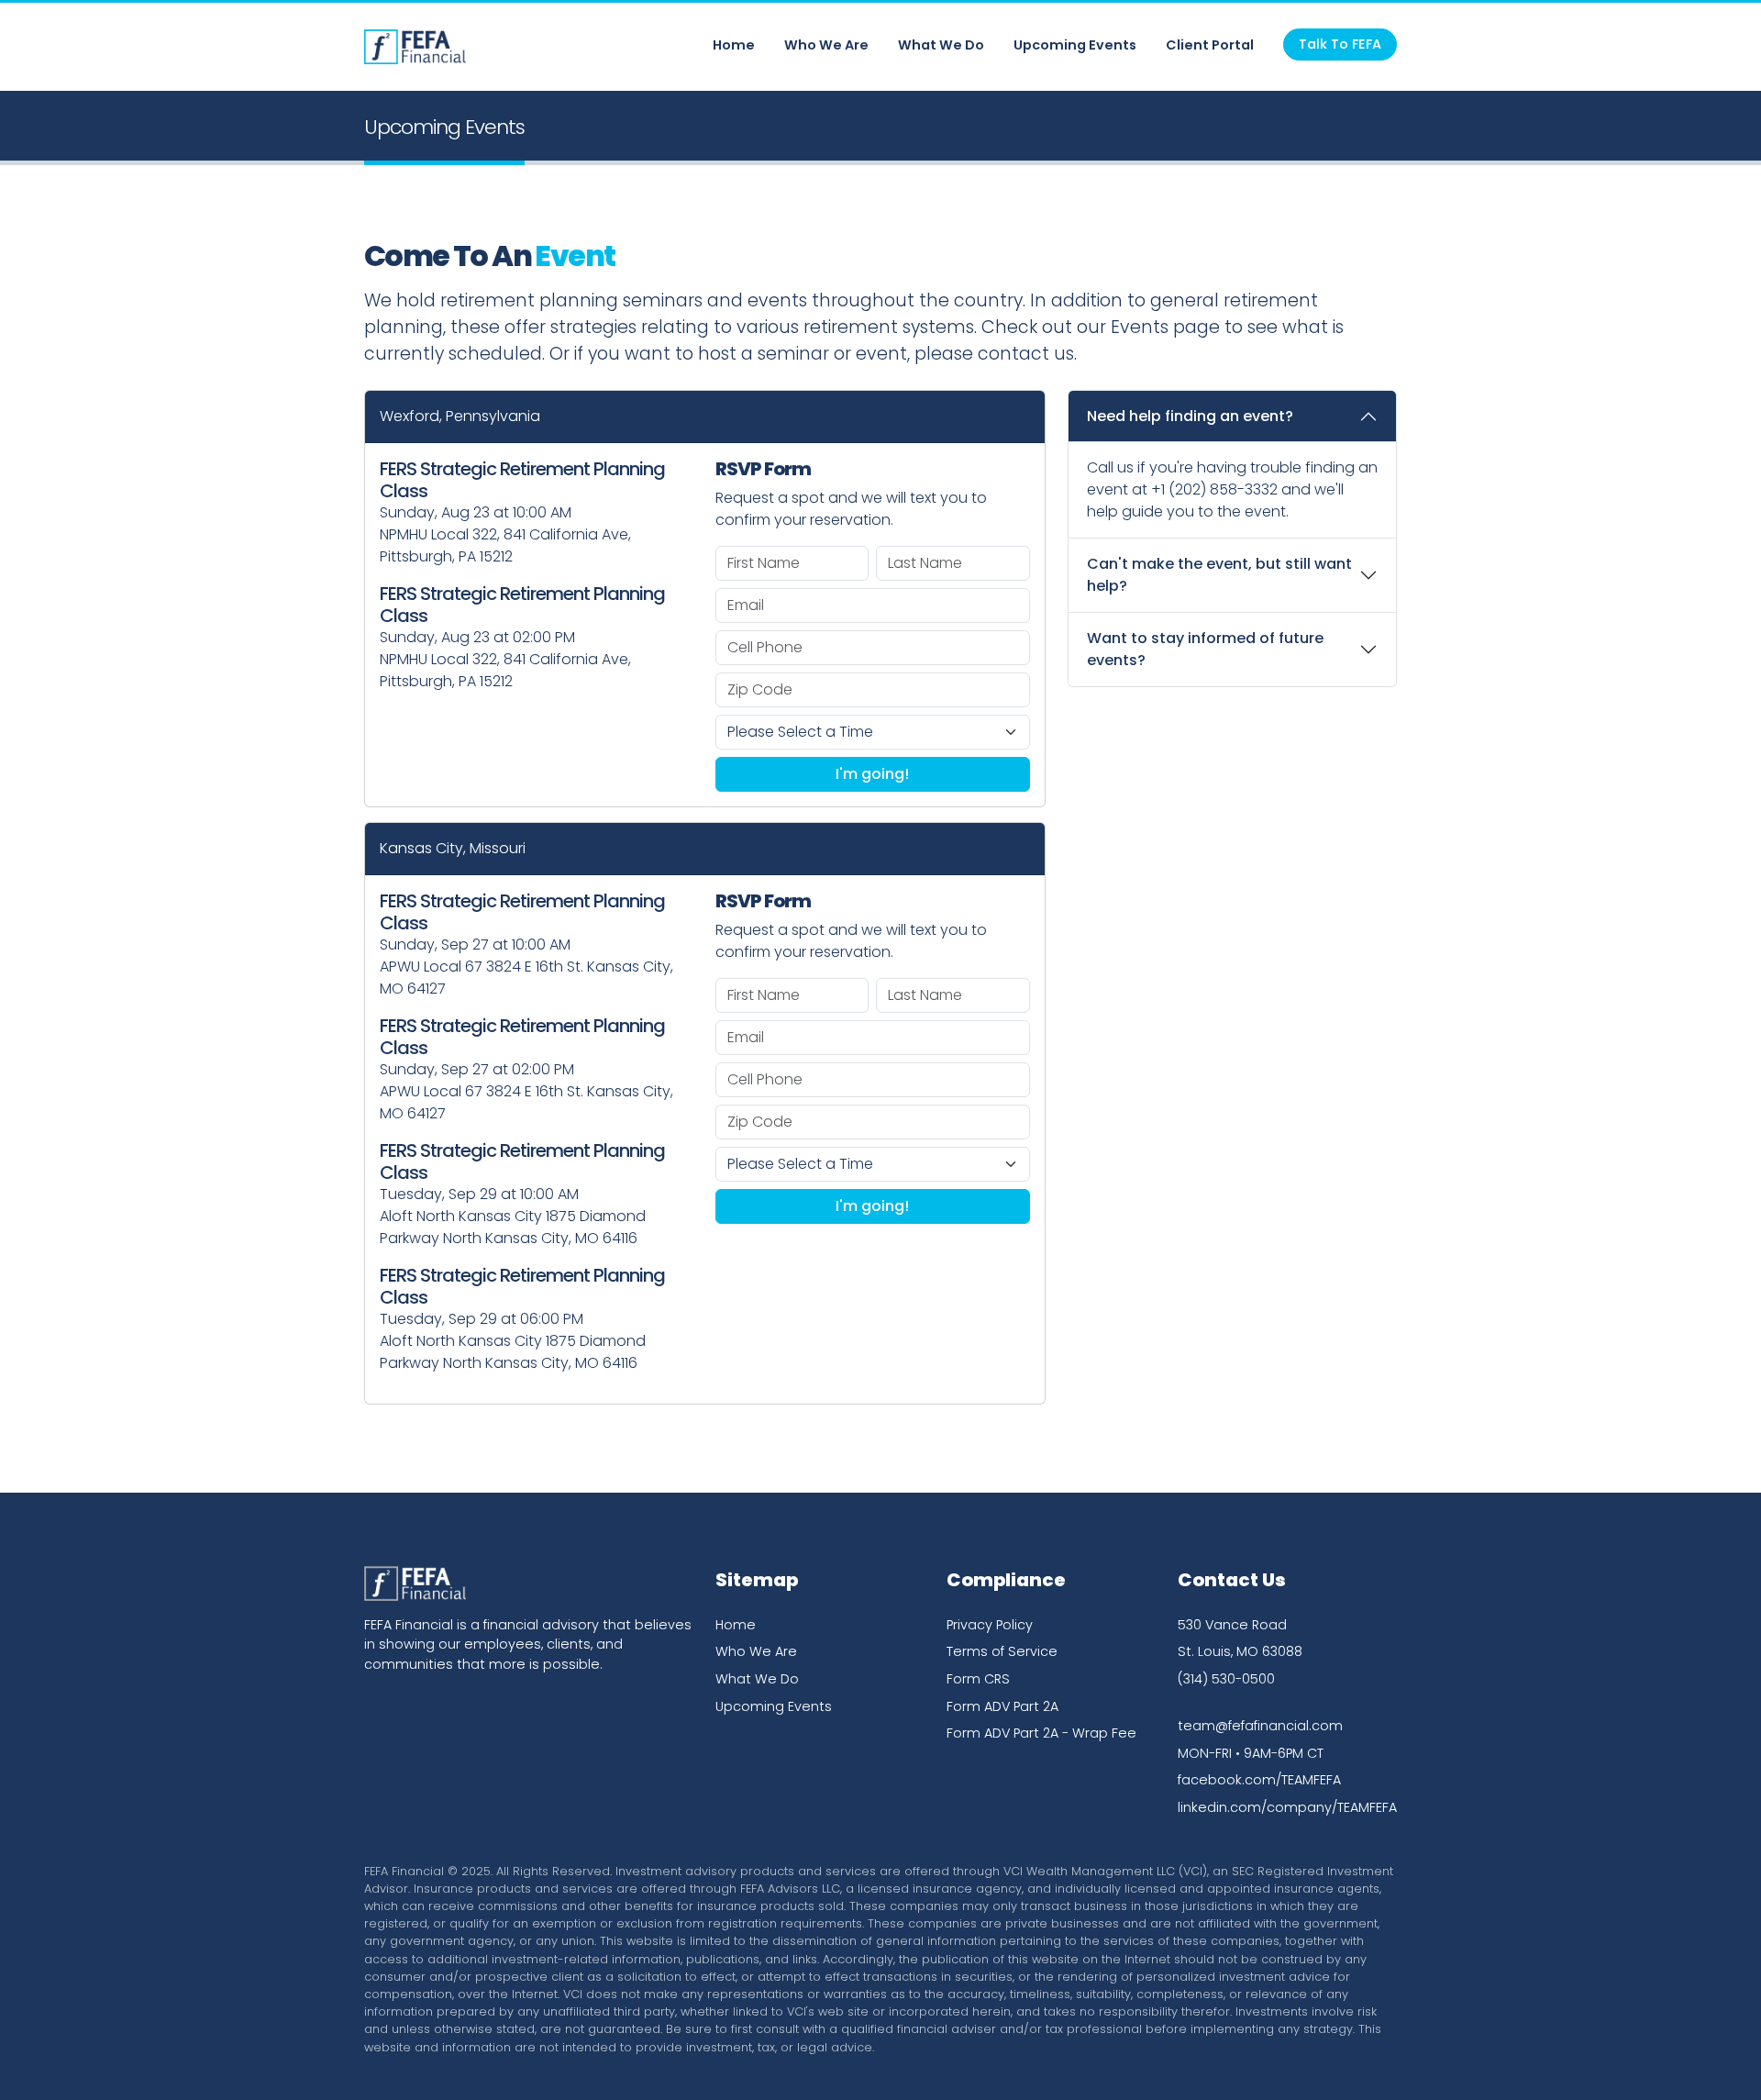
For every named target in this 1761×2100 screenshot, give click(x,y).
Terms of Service (1002, 1651)
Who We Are (826, 45)
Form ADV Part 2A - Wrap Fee (1041, 1733)
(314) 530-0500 (1226, 1679)
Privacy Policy (990, 1625)
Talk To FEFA (1340, 44)
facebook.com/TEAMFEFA (1259, 1780)
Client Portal (1210, 45)
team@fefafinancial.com (1260, 1726)
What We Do (941, 45)
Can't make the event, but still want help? (1219, 575)
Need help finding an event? (1190, 416)
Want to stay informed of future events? (1205, 649)
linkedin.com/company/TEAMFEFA (1287, 1807)
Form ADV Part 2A (1002, 1706)
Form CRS (978, 1679)
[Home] (415, 47)
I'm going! (872, 774)
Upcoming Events (1075, 45)
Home (734, 45)
